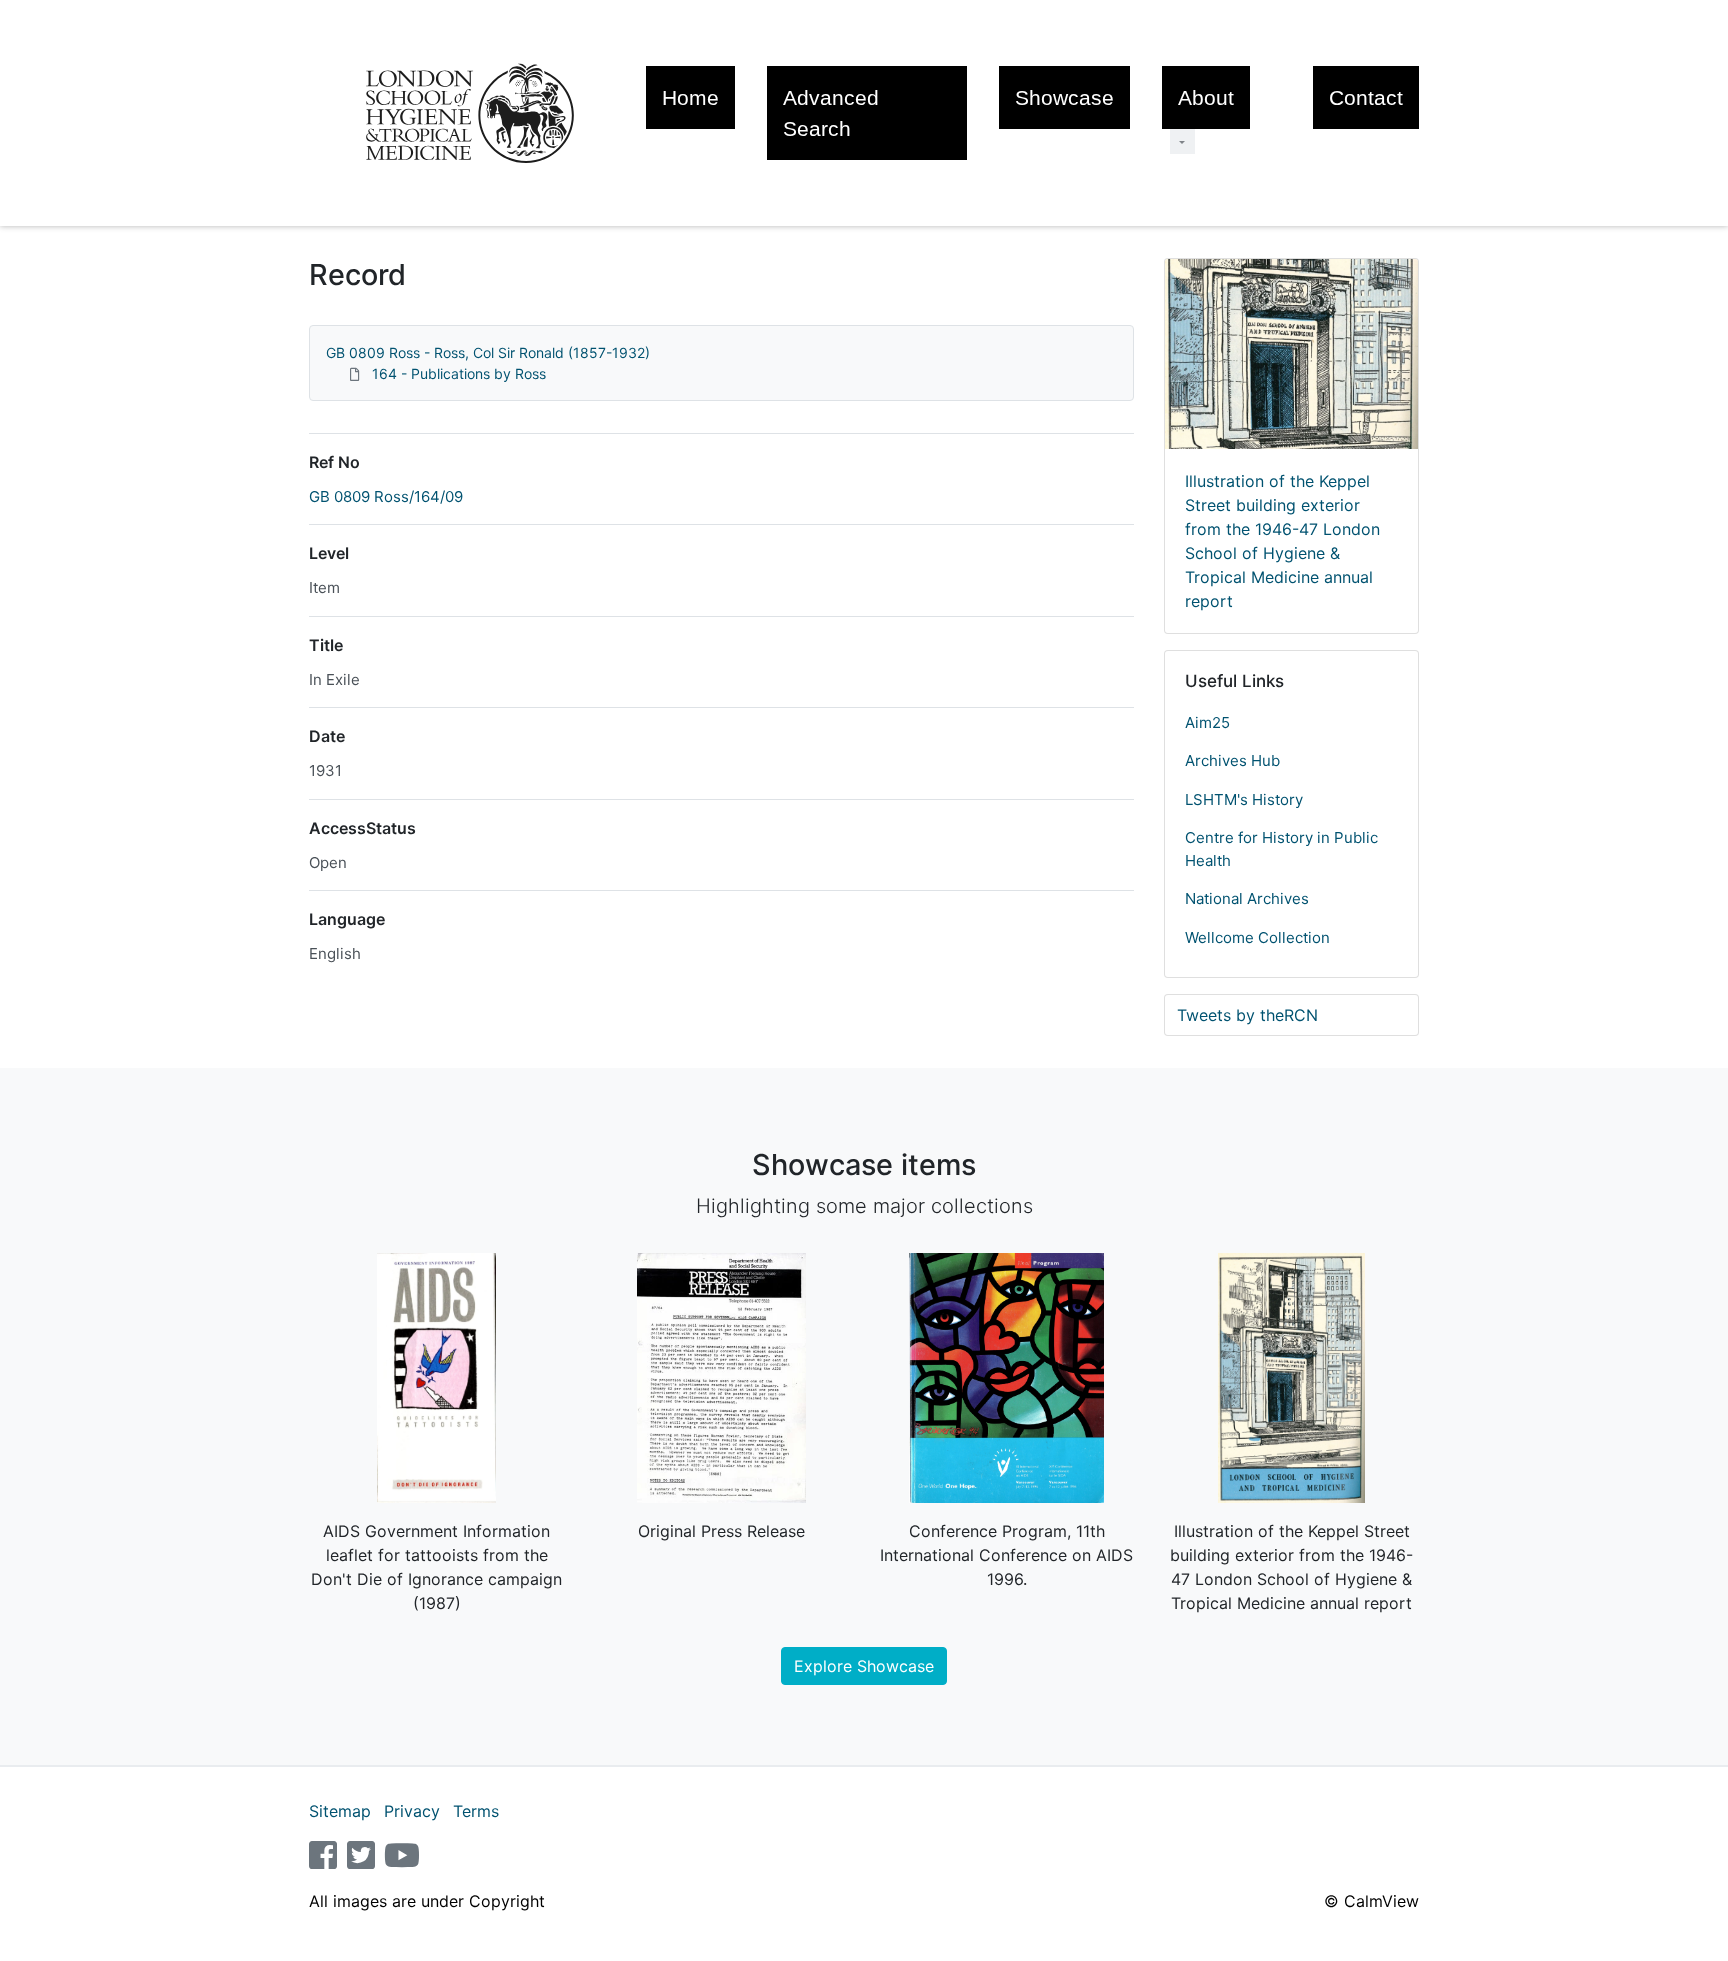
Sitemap (340, 1811)
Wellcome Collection (1257, 937)
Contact (1366, 97)
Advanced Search (831, 113)
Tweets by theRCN (1247, 1015)
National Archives (1247, 898)
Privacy (412, 1811)
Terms (476, 1811)
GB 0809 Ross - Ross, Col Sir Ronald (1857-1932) (488, 352)
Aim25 (1207, 722)
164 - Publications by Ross (459, 373)
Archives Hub (1232, 760)
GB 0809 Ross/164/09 (386, 496)
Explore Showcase (864, 1666)
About (1206, 97)
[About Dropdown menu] (1182, 141)
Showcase (1064, 97)
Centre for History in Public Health (1281, 849)
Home (690, 97)
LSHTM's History (1244, 799)
